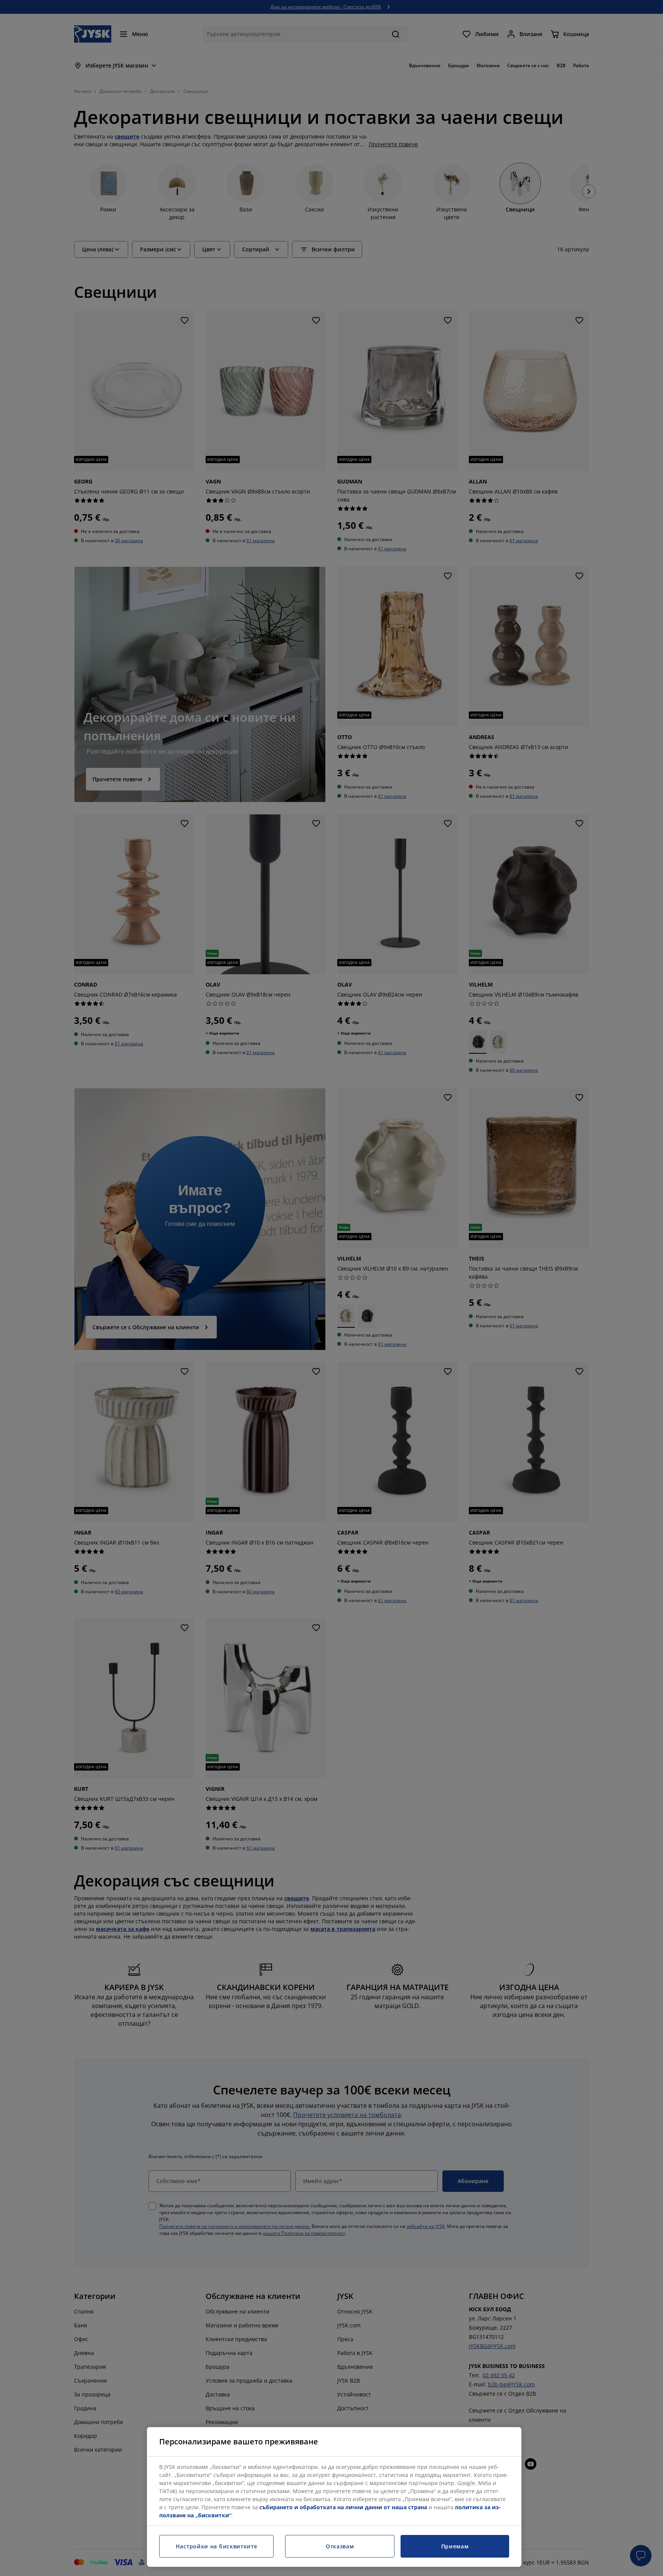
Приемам (455, 2546)
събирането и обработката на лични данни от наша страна (343, 2507)
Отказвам (340, 2546)
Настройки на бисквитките (217, 2546)
